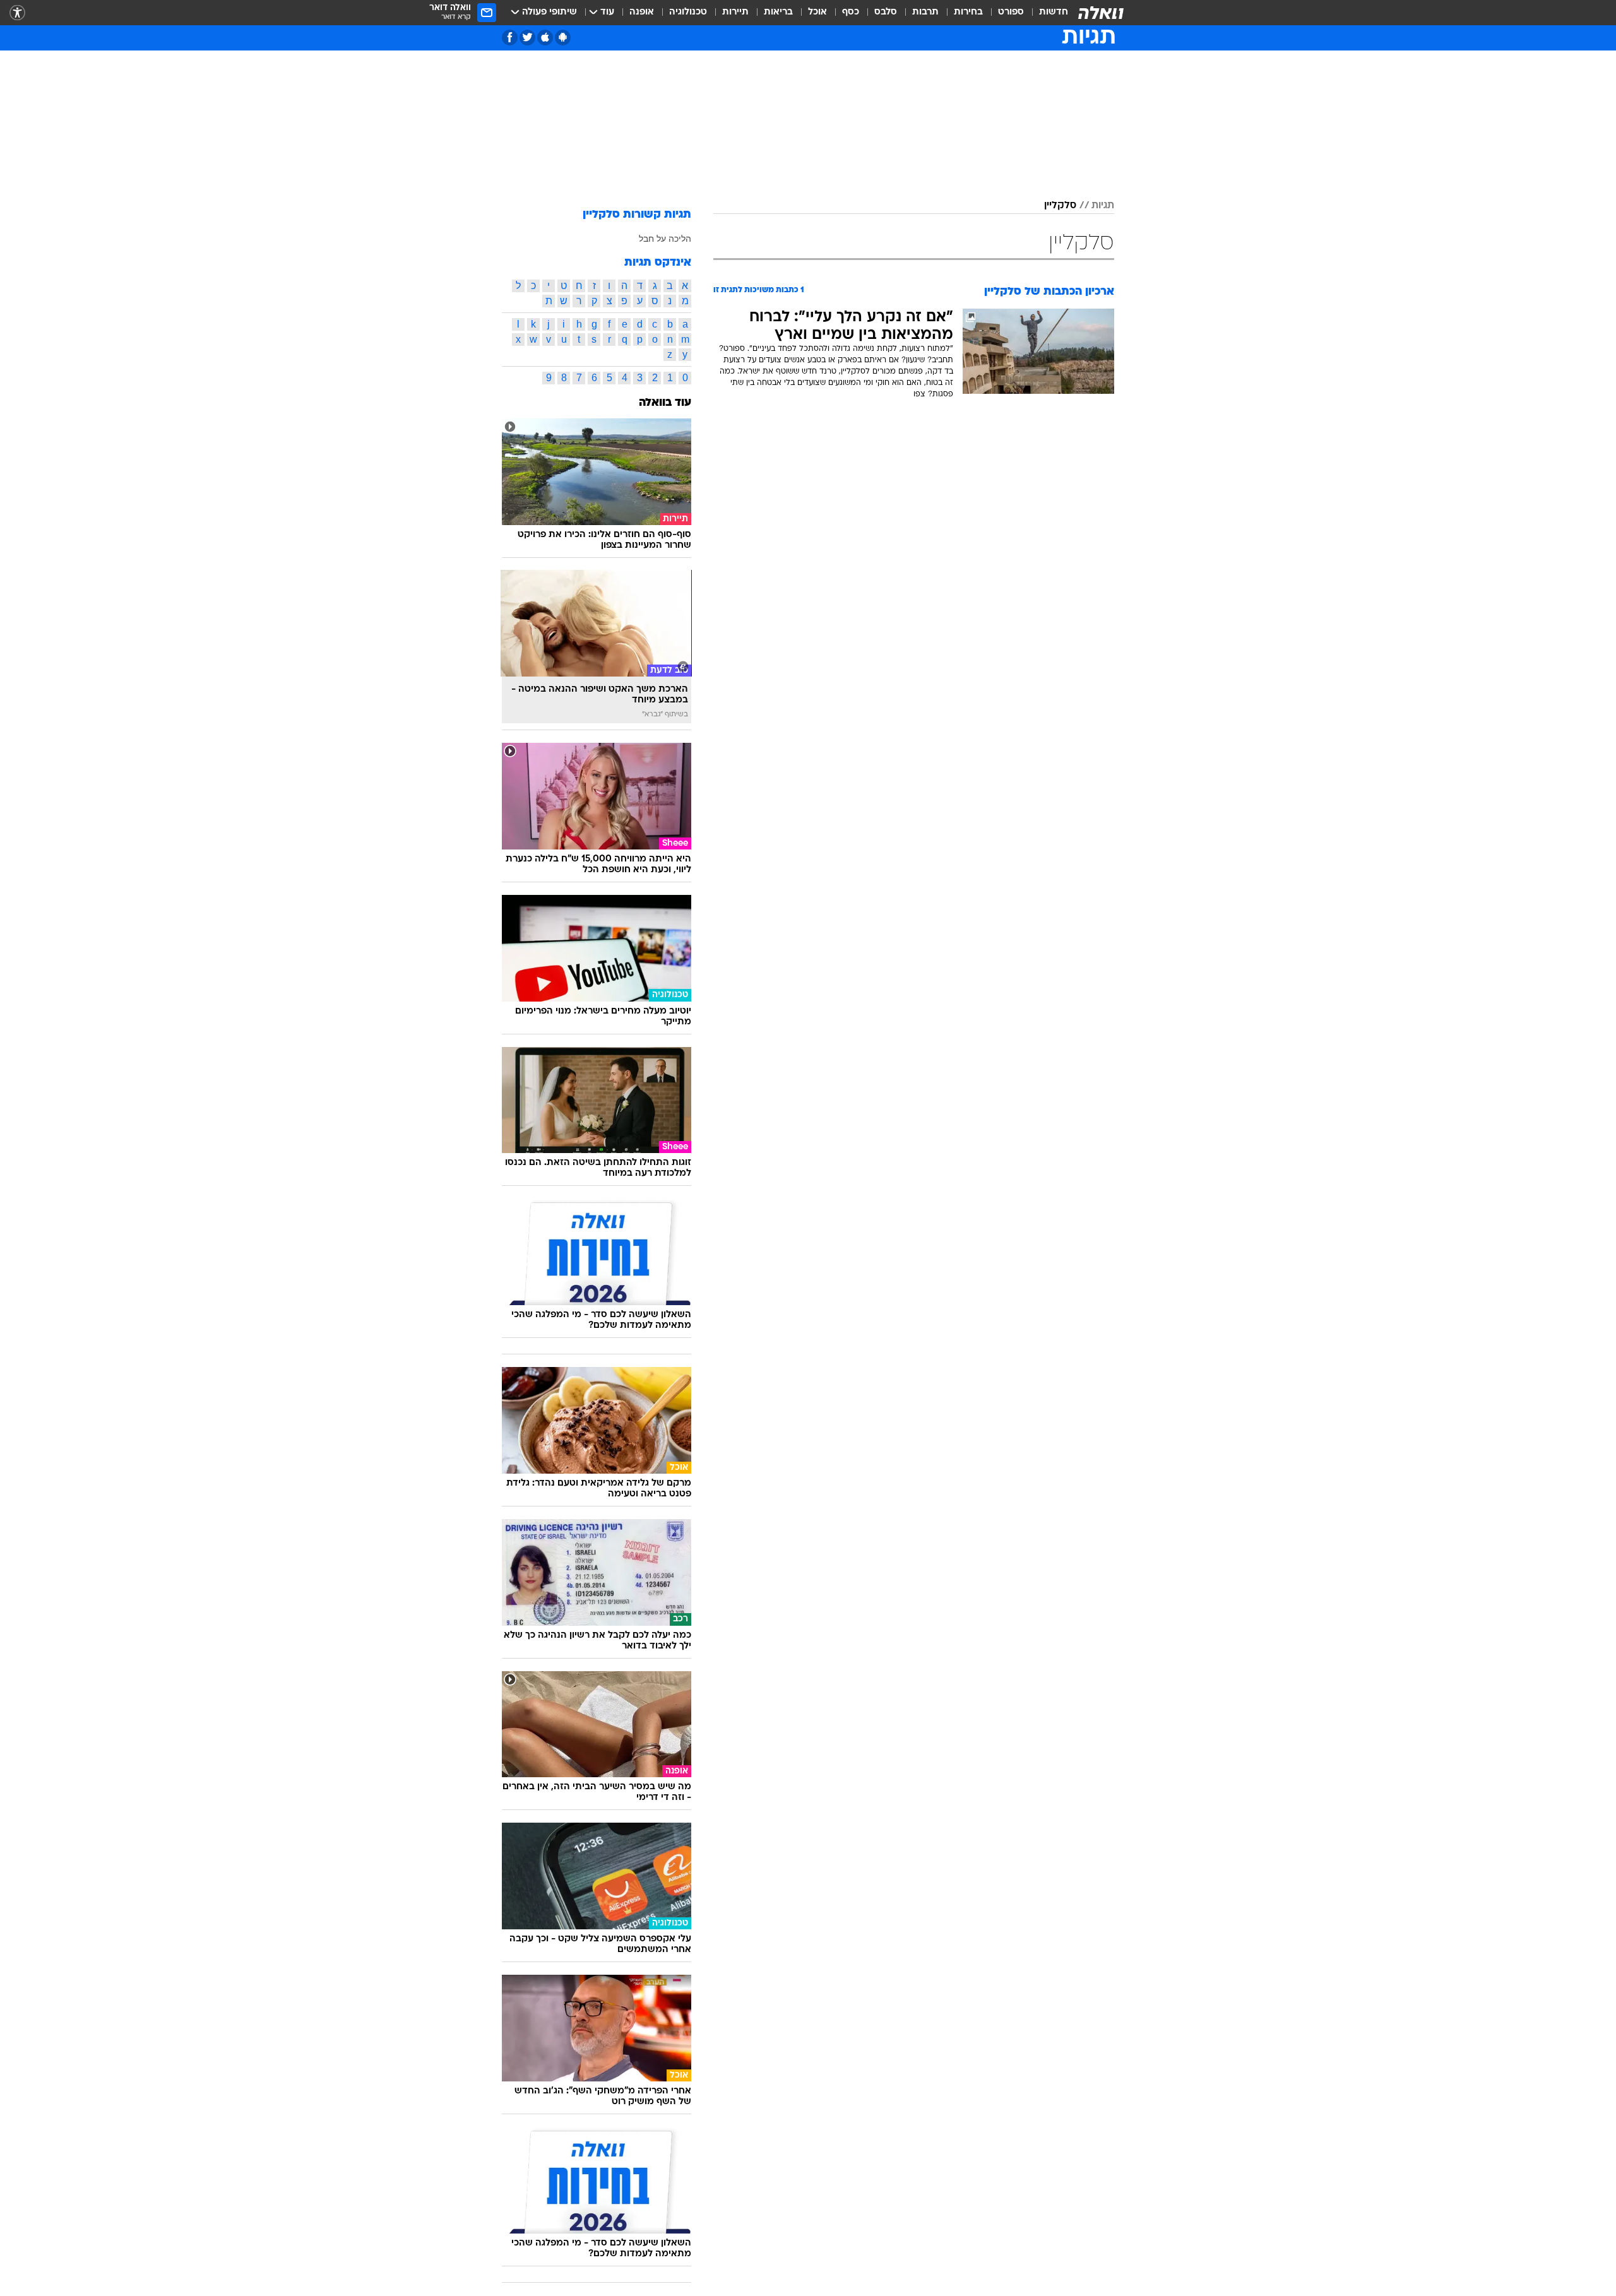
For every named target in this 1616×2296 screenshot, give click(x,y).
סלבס (886, 12)
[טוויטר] (527, 38)
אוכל (817, 12)
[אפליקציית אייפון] (545, 38)
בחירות (968, 12)
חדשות (1054, 12)
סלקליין (1060, 206)
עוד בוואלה (665, 403)
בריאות (778, 12)
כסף (851, 12)
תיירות (735, 12)
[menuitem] (1046, 13)
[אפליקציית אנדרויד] (563, 38)
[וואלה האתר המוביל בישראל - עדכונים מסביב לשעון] (1101, 13)
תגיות (1103, 206)
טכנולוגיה (688, 12)
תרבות (925, 12)
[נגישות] (17, 13)
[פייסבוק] (510, 38)
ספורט (1011, 12)
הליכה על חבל (665, 239)
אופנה (642, 12)
